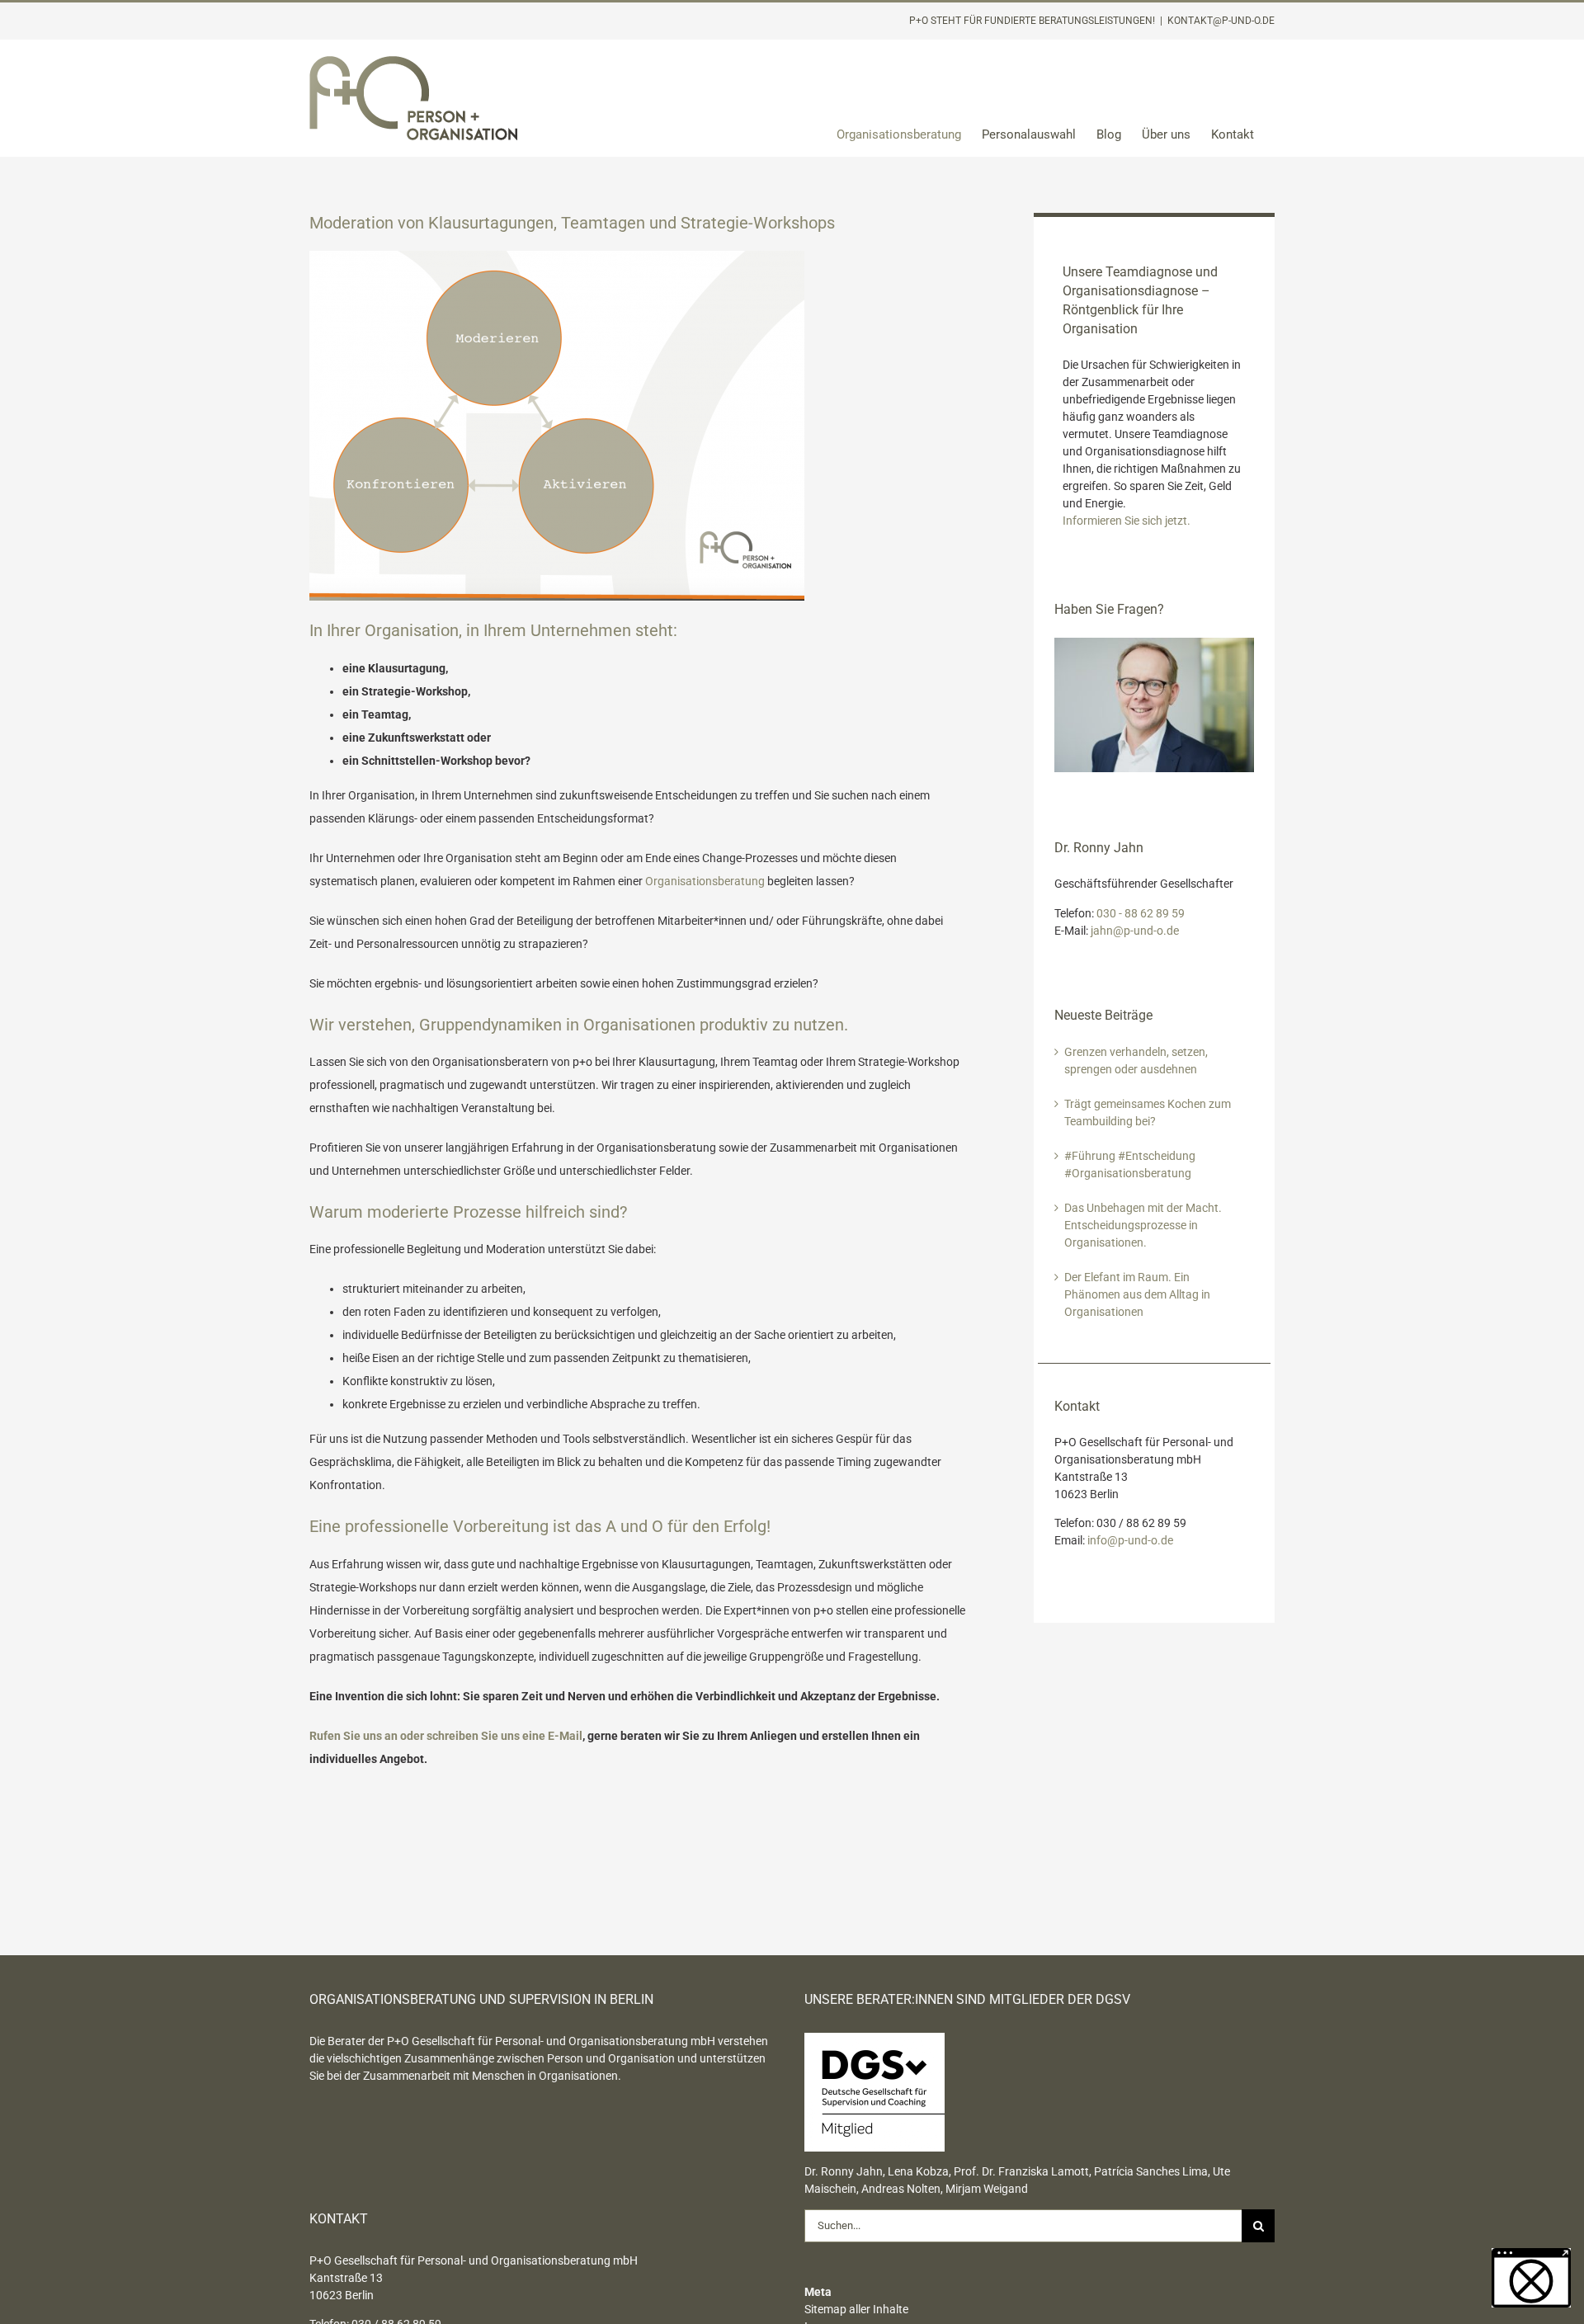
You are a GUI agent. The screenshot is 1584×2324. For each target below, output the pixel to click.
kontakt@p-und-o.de (1221, 21)
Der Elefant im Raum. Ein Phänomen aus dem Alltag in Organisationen (1137, 1294)
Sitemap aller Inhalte (856, 2309)
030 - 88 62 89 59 (1141, 913)
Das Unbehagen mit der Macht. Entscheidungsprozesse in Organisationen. (1143, 1225)
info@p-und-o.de (1130, 1540)
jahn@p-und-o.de (1135, 931)
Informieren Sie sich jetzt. (1127, 521)
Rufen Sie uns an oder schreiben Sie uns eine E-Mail (446, 1736)
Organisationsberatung (705, 881)
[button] (1531, 2278)
